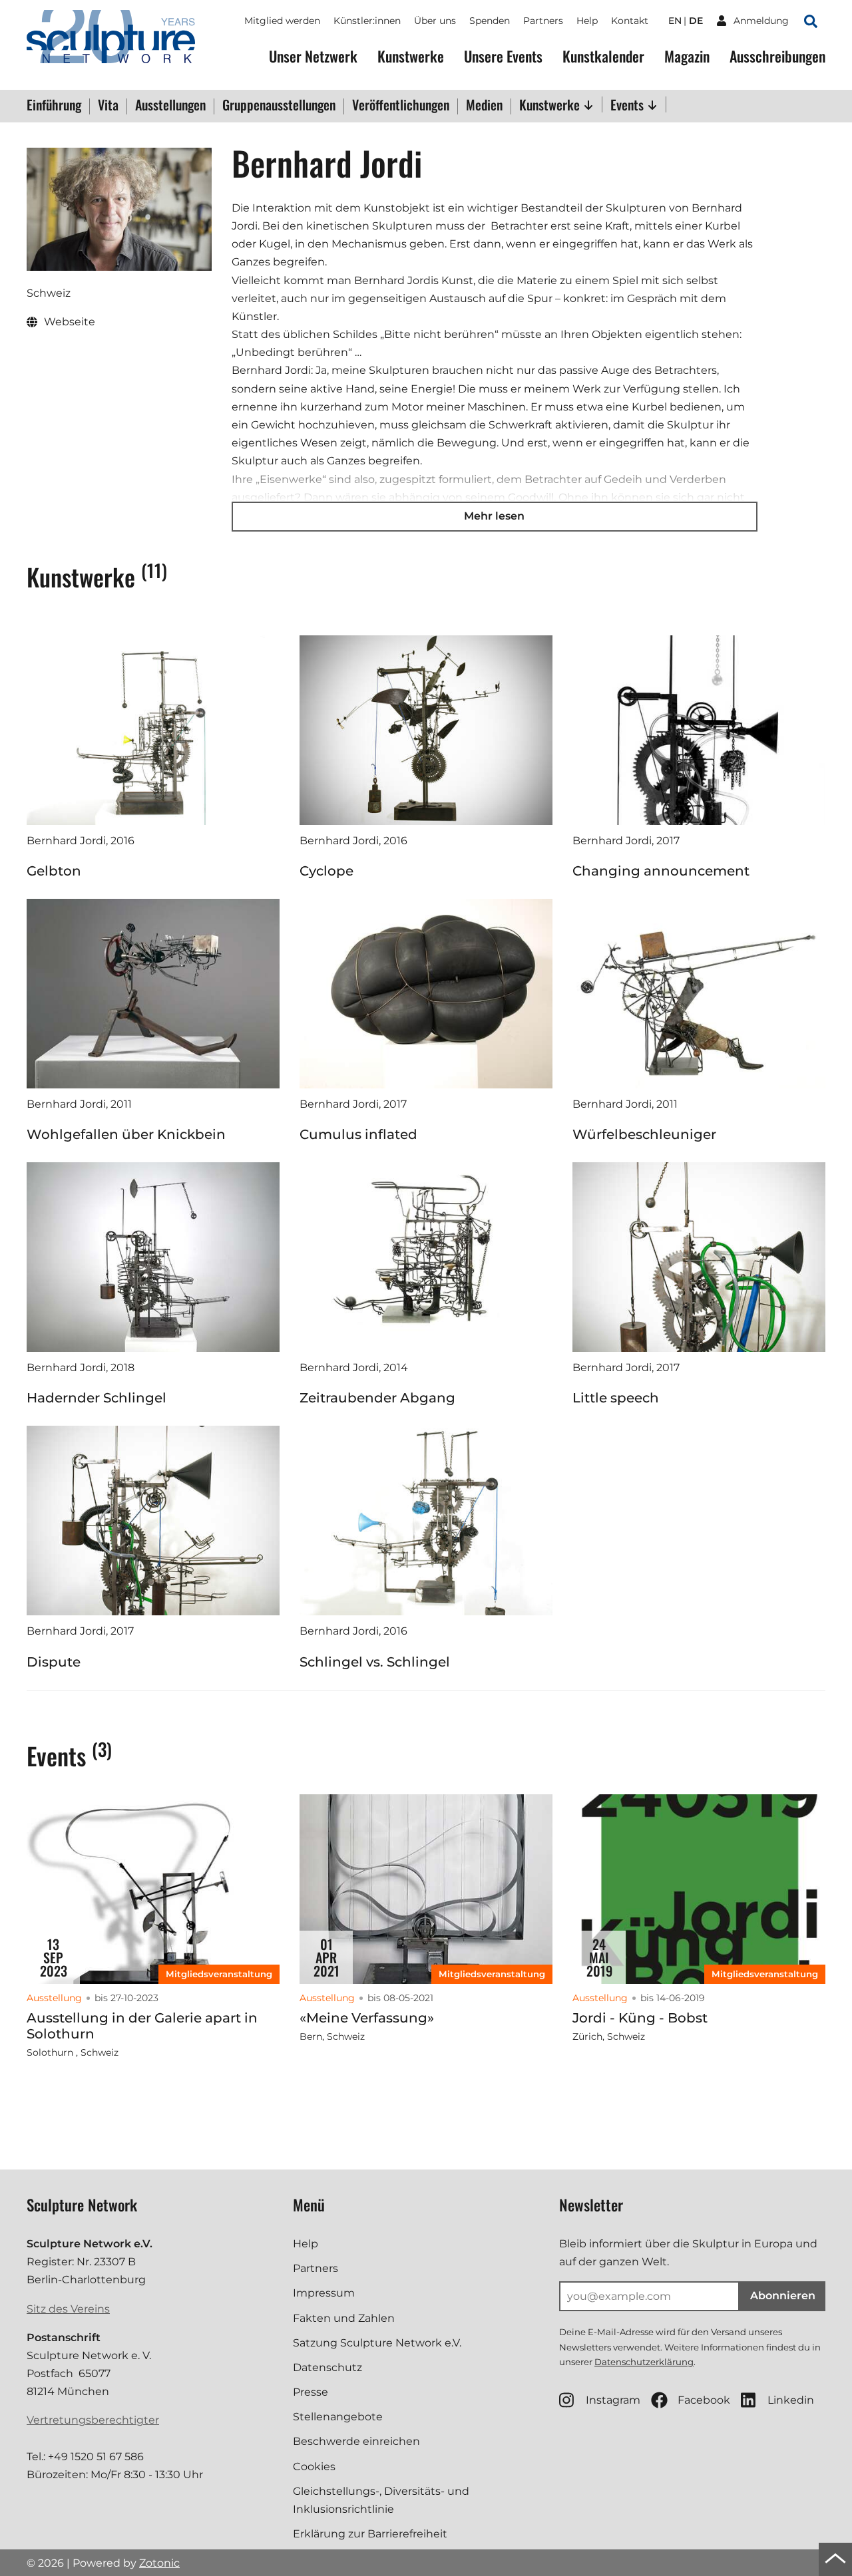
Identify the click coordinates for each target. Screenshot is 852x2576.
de (696, 21)
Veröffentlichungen (401, 106)
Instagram (613, 2400)
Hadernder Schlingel (97, 1398)
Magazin (687, 56)
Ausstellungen (170, 106)
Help (587, 21)
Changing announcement (661, 871)
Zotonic (159, 2563)
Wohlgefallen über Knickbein (126, 1134)
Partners (543, 21)
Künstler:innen (367, 21)
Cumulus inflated (358, 1134)
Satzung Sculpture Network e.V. (377, 2343)
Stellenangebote (338, 2417)
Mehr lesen (494, 516)
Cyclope (326, 871)
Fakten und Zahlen (344, 2318)
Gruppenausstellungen (279, 106)
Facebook (704, 2400)
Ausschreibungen (777, 56)
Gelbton (54, 871)
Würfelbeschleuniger (644, 1134)
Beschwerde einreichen (356, 2441)
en (675, 21)
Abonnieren (783, 2296)
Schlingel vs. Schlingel (375, 1662)
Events (629, 104)
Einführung (54, 106)
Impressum (324, 2293)
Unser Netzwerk (313, 56)
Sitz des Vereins (68, 2309)
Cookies (314, 2467)
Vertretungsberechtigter (93, 2420)
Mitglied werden (282, 21)
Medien (484, 106)
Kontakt (630, 21)
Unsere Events (503, 56)
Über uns (435, 21)
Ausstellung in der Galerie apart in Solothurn (142, 2026)
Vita (108, 106)
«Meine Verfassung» (367, 2018)
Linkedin (791, 2400)
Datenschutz (327, 2367)
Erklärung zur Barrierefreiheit (370, 2534)
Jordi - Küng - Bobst (640, 2018)
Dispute (54, 1662)
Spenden (490, 21)
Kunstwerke (411, 56)
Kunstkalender (603, 56)
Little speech (616, 1398)
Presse (311, 2392)
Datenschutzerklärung (644, 2362)
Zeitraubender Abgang (377, 1398)
